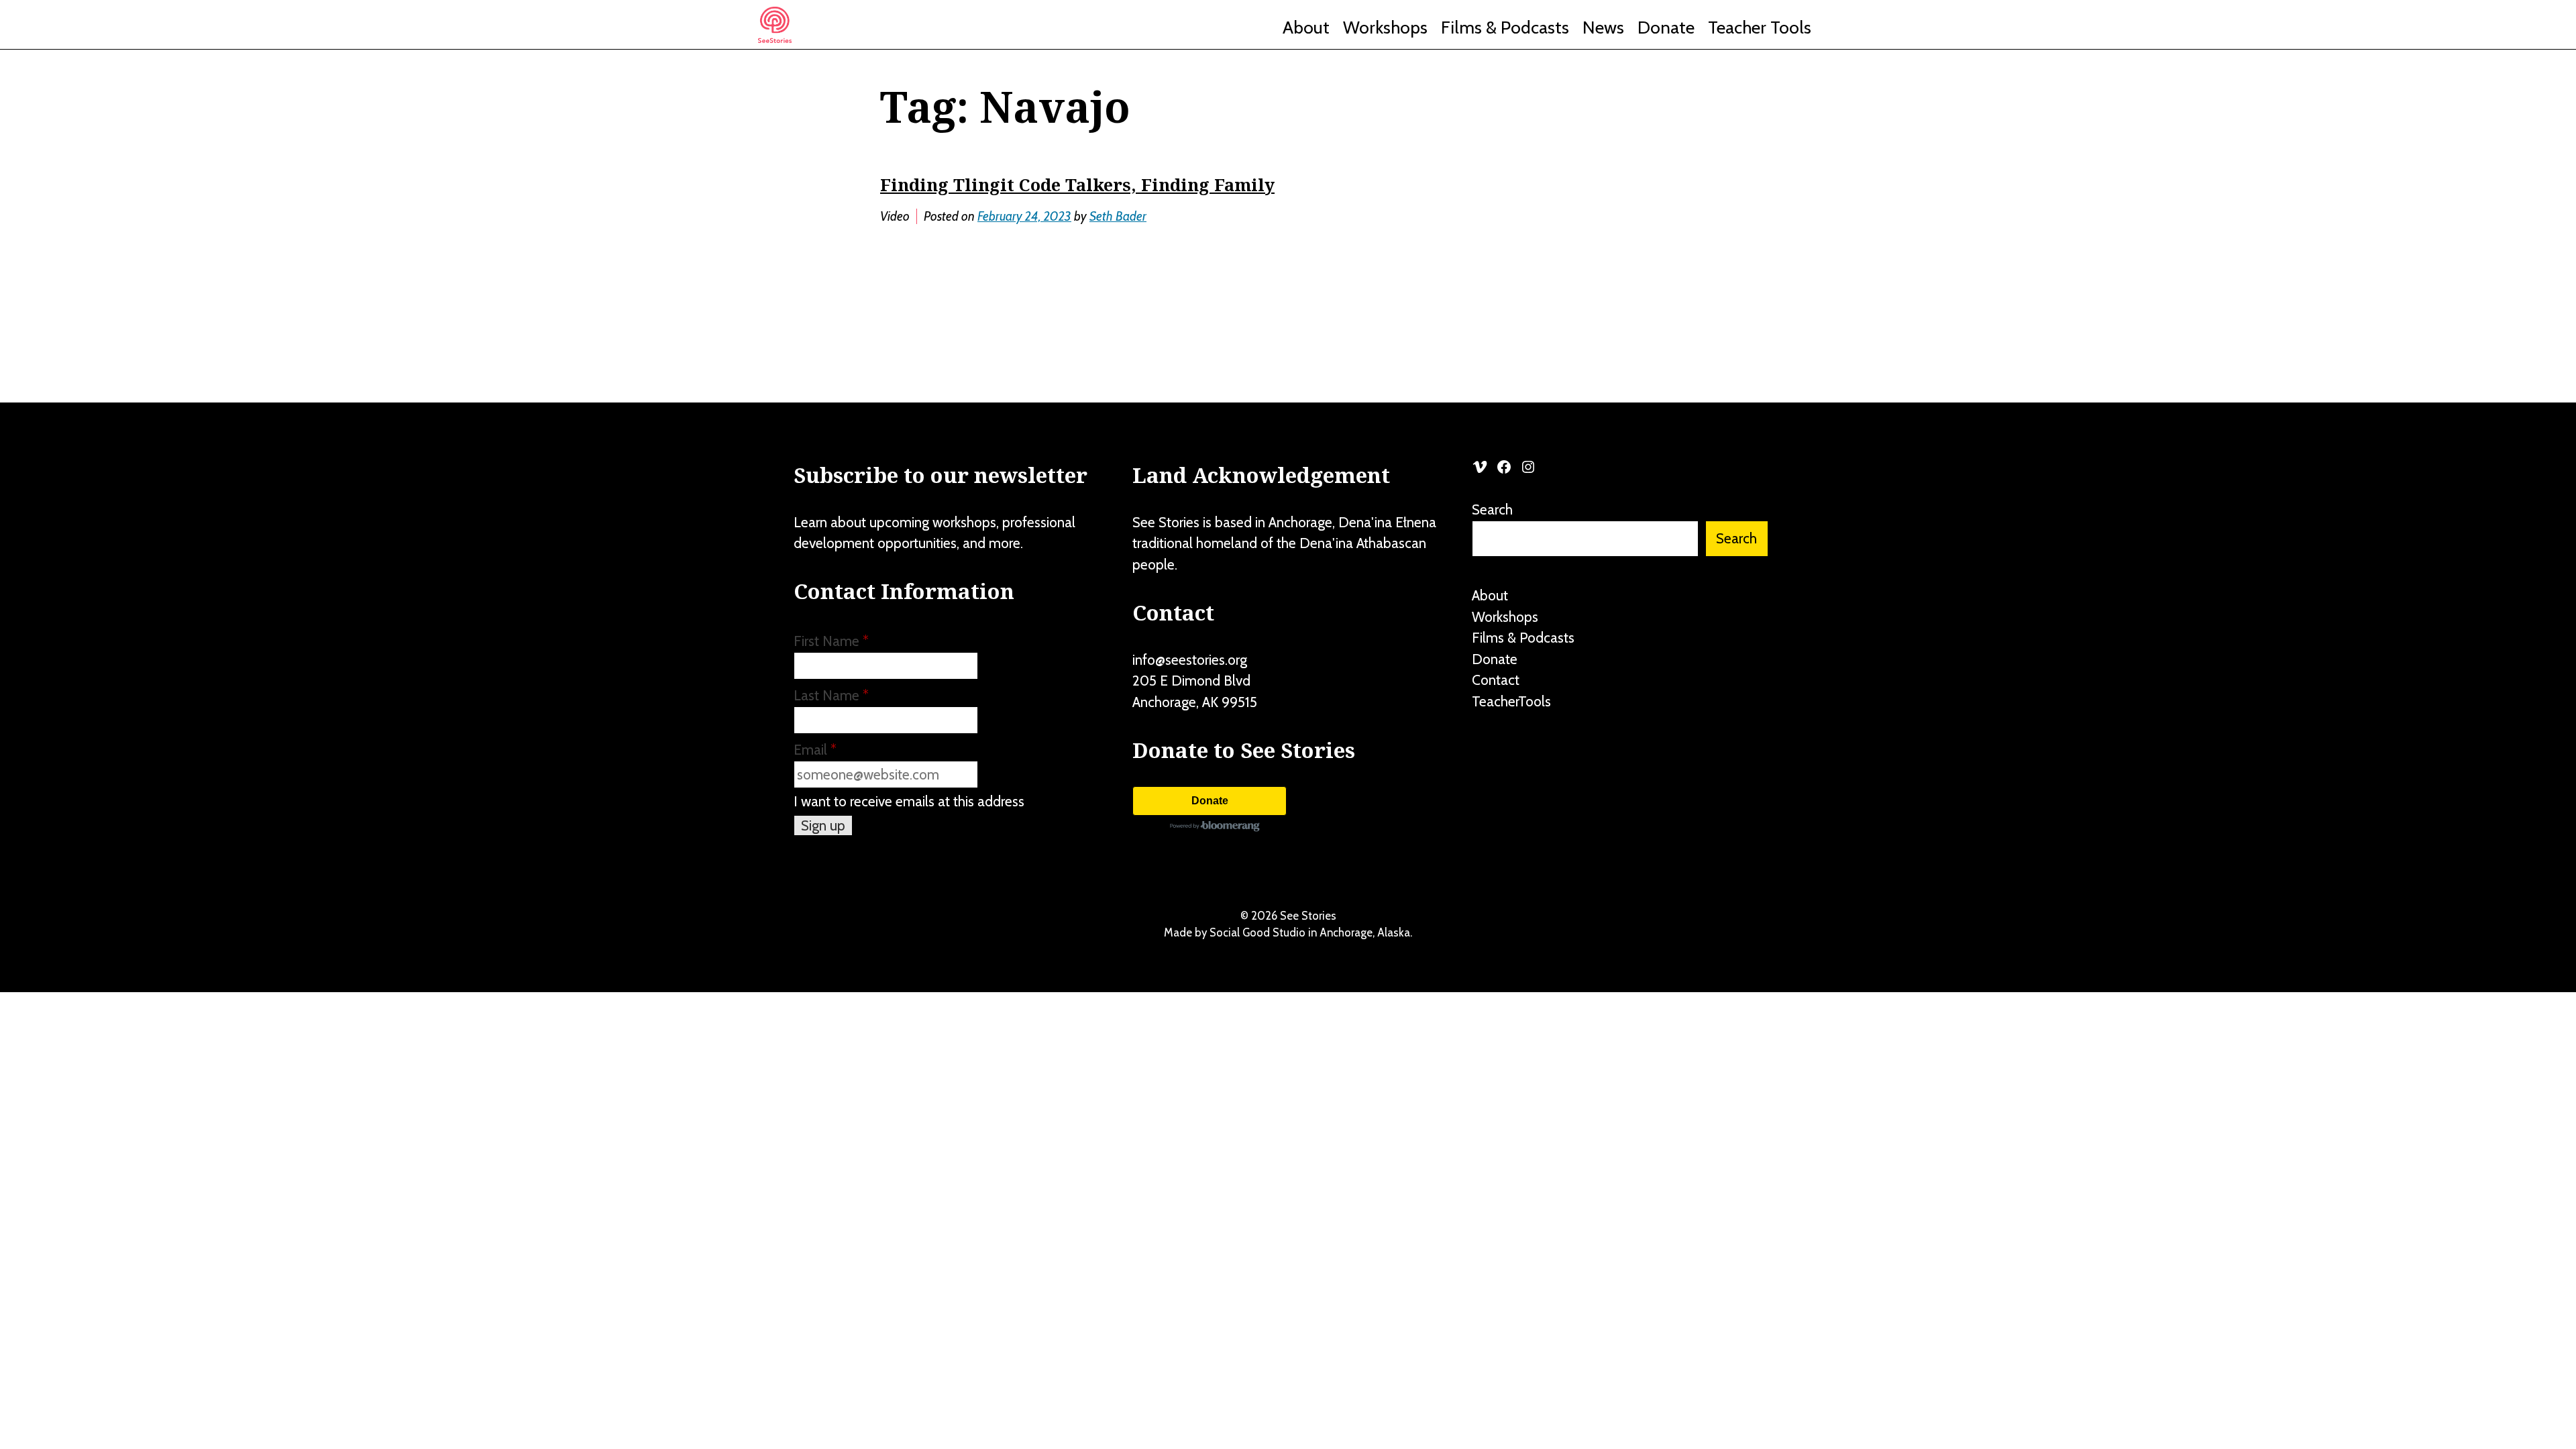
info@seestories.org (1190, 660)
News (1603, 28)
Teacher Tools (1760, 28)
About (1306, 28)
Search (1492, 509)
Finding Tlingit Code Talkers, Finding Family (1077, 184)
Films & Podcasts (1505, 28)
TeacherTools (1511, 701)
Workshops (1385, 28)
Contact (1496, 680)
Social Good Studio (1257, 932)
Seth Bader (1118, 216)
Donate (1666, 28)
